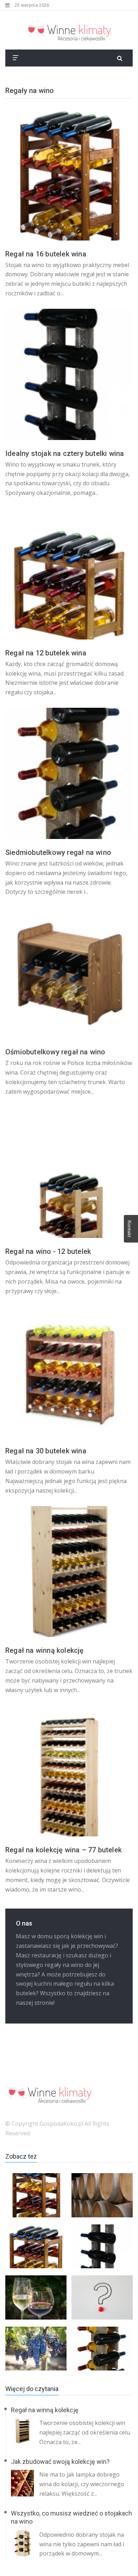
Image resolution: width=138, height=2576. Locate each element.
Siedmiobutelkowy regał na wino (58, 852)
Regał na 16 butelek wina (46, 254)
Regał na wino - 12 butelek (48, 1251)
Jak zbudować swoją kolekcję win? (60, 2462)
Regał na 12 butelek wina (46, 653)
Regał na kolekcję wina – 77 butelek (64, 1850)
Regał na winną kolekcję (45, 1650)
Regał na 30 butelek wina (46, 1451)
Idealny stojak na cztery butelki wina (65, 453)
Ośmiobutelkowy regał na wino (55, 1052)
